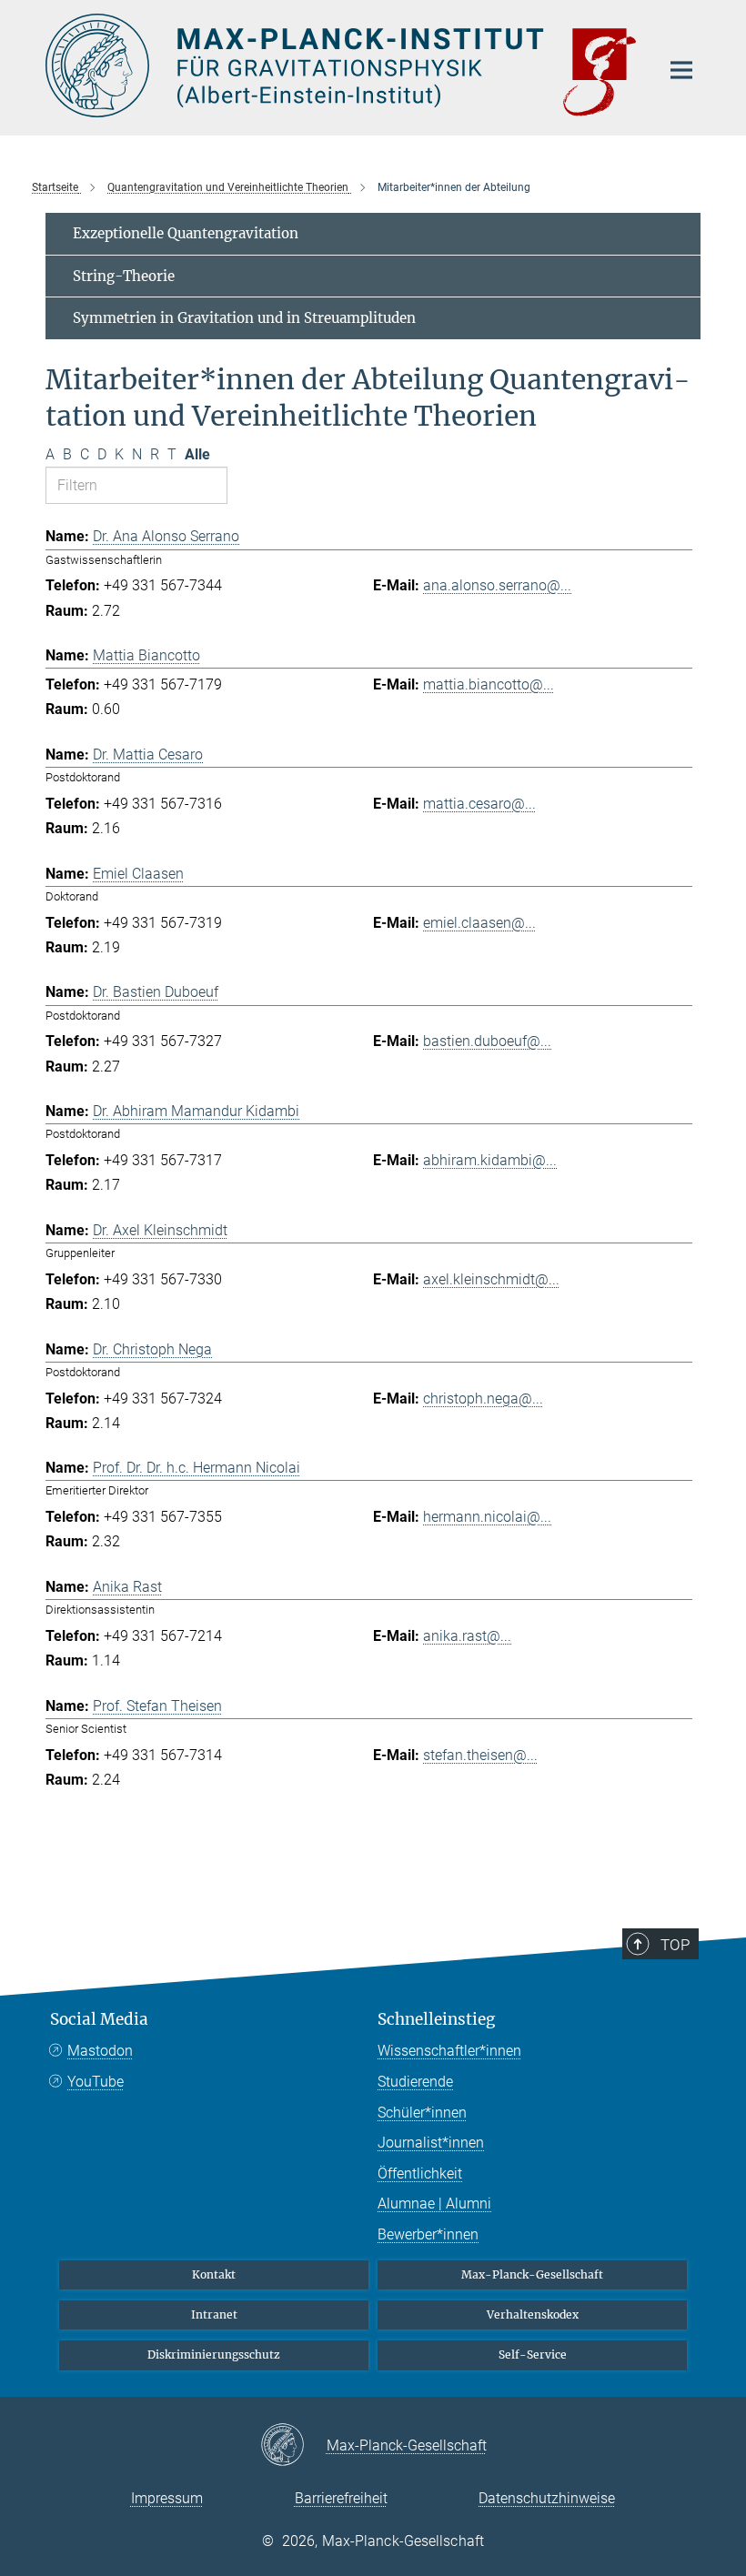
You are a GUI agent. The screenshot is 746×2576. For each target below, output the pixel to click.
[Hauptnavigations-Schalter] (681, 70)
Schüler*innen (422, 2113)
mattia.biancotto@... (489, 684)
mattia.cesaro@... (479, 804)
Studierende (415, 2082)
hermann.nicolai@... (487, 1517)
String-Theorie (124, 276)
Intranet (214, 2314)
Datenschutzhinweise (547, 2498)
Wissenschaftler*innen (449, 2051)
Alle (197, 454)
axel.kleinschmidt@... (491, 1279)
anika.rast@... (467, 1636)
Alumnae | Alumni (434, 2204)
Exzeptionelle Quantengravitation (186, 233)
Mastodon (100, 2051)
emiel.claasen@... (479, 923)
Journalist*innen (431, 2143)
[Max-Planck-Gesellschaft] (293, 2446)
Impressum (167, 2498)
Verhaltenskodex (533, 2314)
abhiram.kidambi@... (490, 1160)
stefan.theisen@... (480, 1755)
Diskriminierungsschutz (214, 2355)
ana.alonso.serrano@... (497, 585)
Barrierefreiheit (341, 2498)
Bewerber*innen (428, 2234)
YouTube (96, 2082)
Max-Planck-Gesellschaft (532, 2274)
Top (675, 1945)
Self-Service (533, 2355)
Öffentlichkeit (420, 2173)
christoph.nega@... (483, 1399)
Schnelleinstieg (436, 2019)
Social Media (99, 2019)
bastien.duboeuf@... (487, 1041)
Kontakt (214, 2274)
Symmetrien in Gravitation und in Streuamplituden (244, 318)
